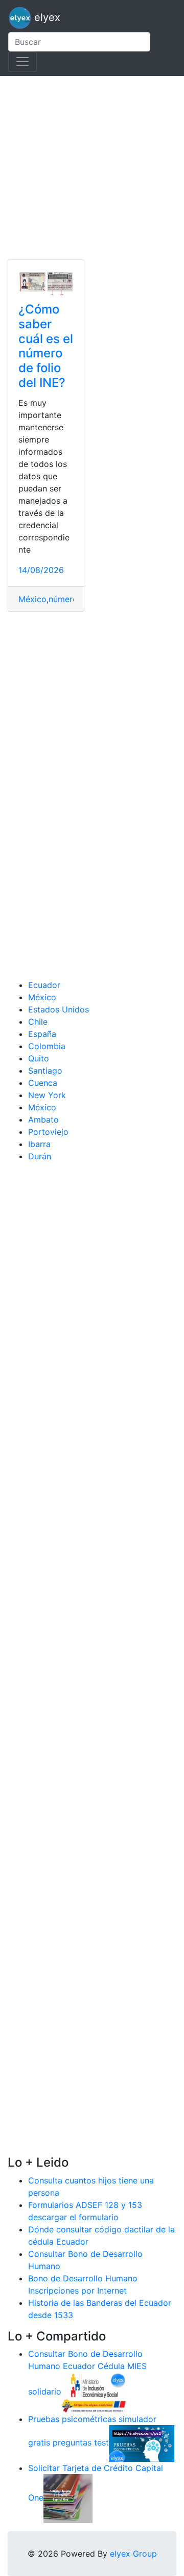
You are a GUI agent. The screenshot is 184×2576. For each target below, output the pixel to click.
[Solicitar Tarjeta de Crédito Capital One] (68, 2498)
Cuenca (43, 1083)
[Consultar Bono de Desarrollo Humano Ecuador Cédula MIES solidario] (94, 2392)
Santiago (45, 1071)
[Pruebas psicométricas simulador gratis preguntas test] (142, 2443)
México (32, 599)
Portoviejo (48, 1132)
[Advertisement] (92, 168)
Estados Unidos (59, 1009)
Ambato (43, 1120)
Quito (39, 1058)
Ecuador (44, 985)
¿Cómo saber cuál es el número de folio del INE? (46, 346)
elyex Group (133, 2554)
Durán (40, 1156)
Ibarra (39, 1144)
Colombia (47, 1046)
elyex (46, 17)
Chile (38, 1022)
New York (47, 1095)
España (42, 1034)
